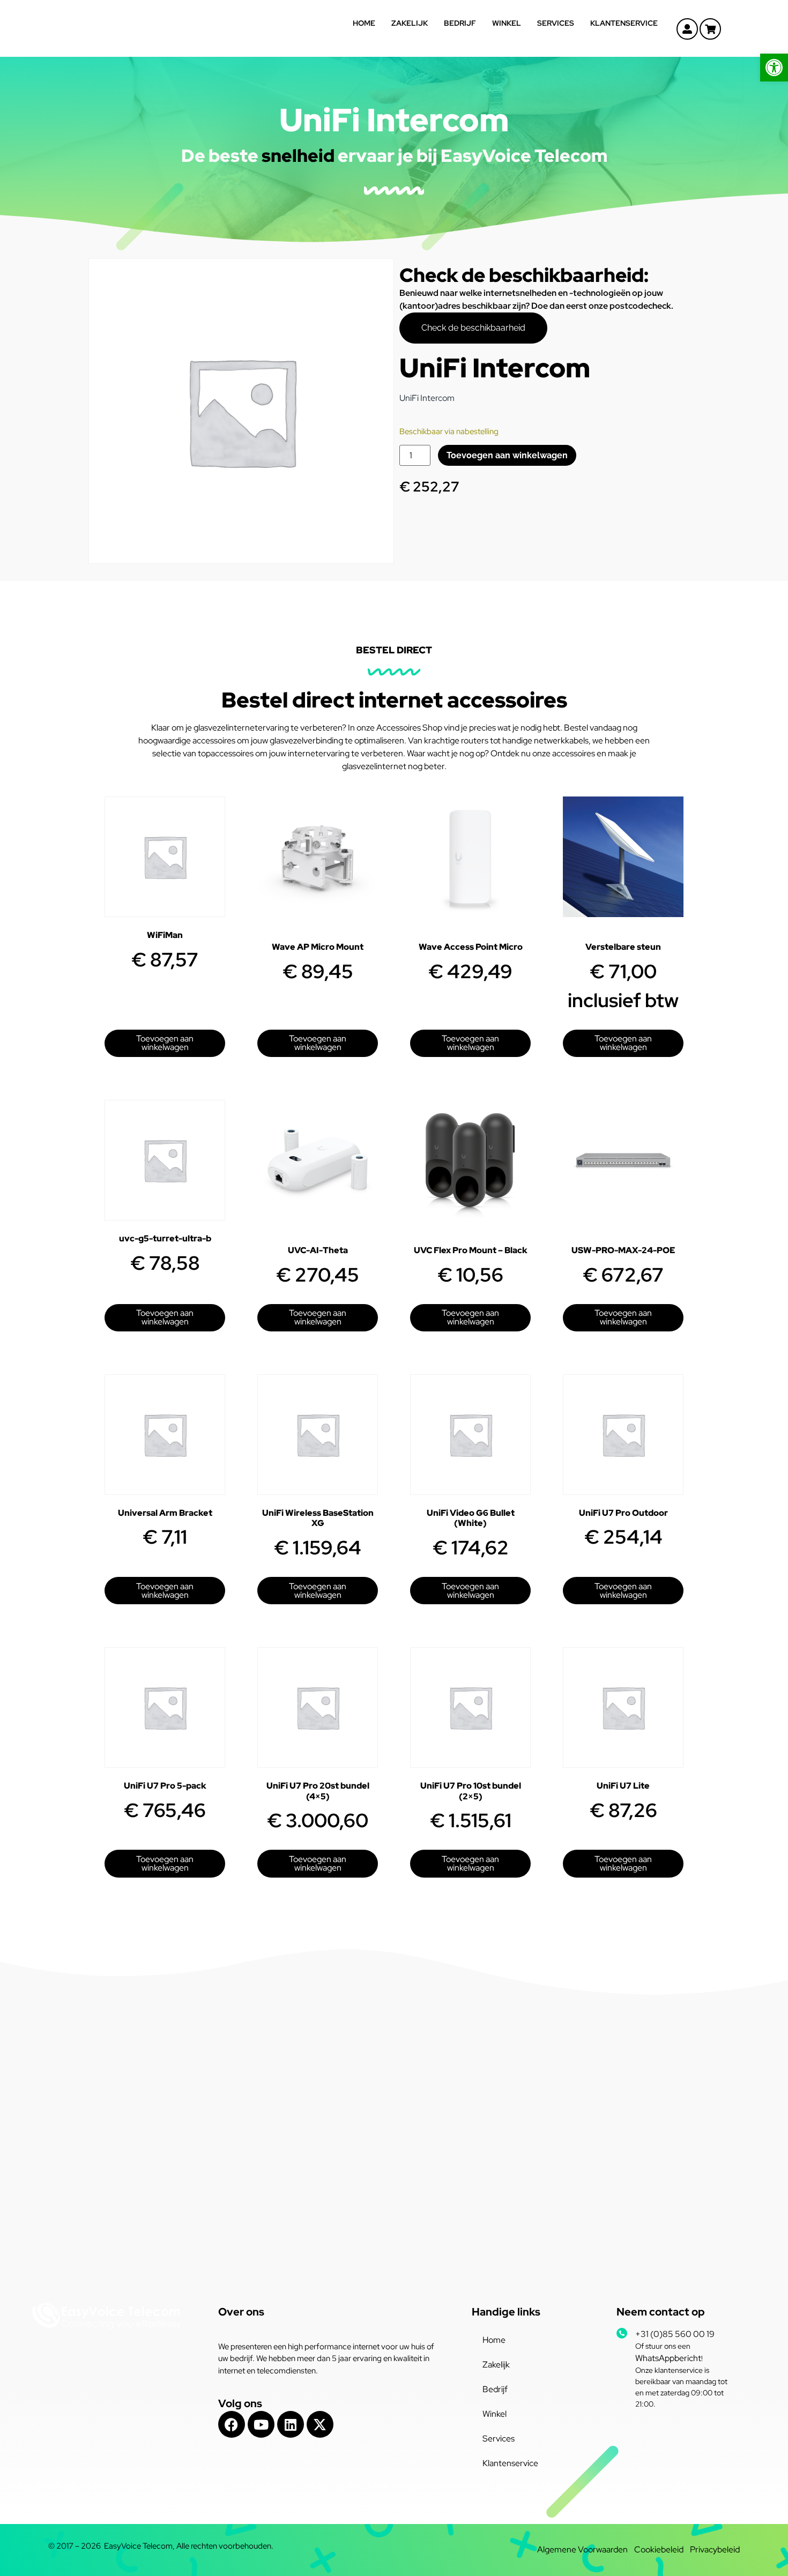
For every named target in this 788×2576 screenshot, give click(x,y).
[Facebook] (232, 2424)
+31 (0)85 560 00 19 (675, 2334)
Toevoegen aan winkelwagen (507, 455)
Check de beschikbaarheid (473, 328)
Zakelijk (410, 23)
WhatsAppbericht (668, 2358)
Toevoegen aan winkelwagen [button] (165, 1043)
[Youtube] (261, 2424)
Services (556, 23)
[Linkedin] (291, 2424)
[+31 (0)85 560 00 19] (622, 2333)
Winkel (507, 23)
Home (364, 23)
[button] (774, 68)
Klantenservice (624, 23)
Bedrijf (460, 23)
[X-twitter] (320, 2424)
